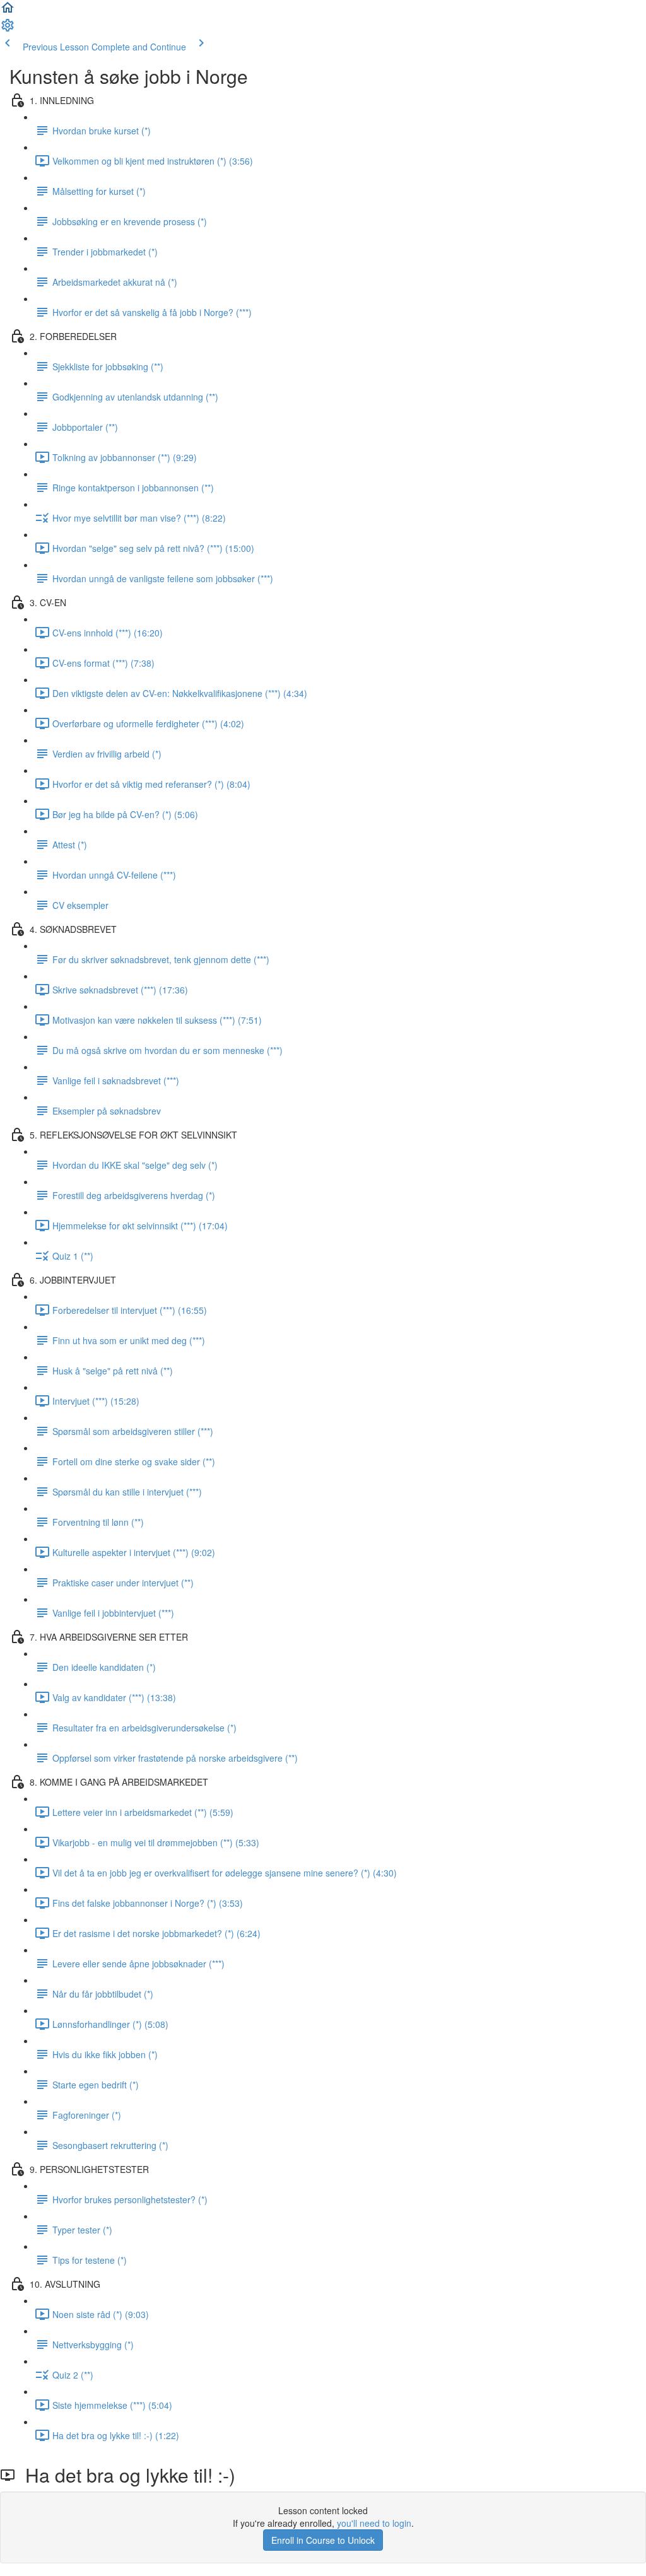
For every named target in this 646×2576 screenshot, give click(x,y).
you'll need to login (374, 2523)
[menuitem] (8, 29)
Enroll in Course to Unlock (323, 2540)
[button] (8, 11)
